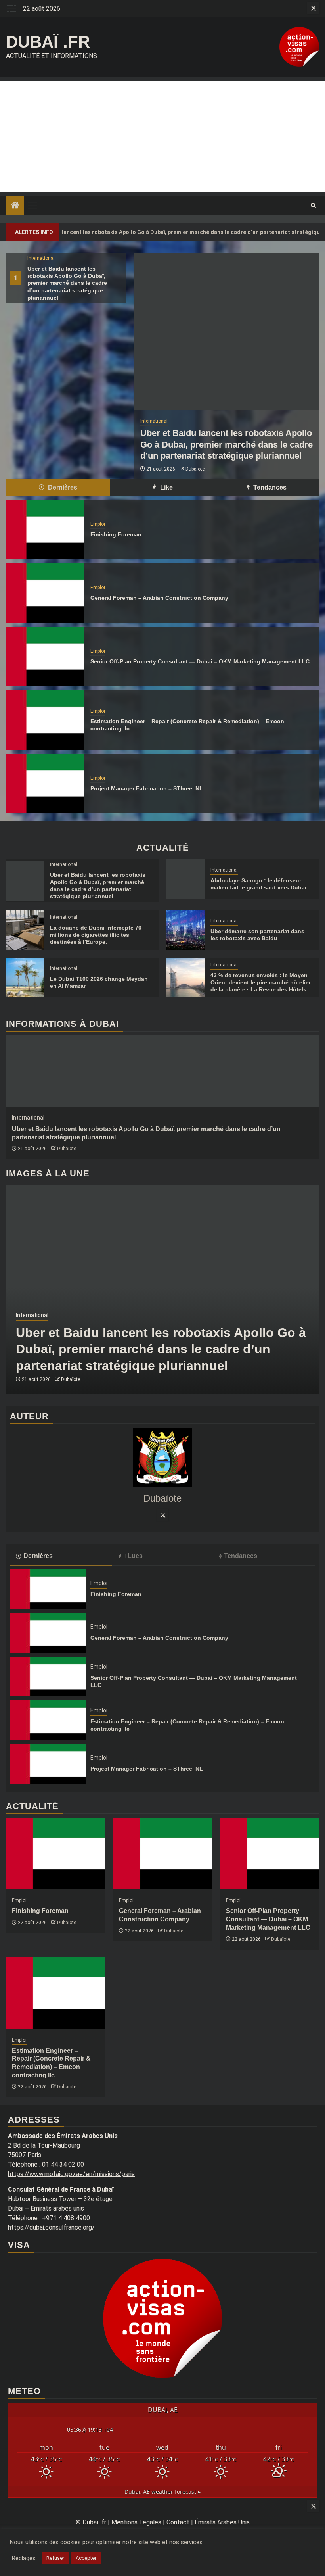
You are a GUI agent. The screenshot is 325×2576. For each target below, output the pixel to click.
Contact (178, 2522)
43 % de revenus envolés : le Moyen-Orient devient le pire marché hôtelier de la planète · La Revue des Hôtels (261, 982)
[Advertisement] (162, 136)
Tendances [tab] (269, 487)
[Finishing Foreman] (45, 530)
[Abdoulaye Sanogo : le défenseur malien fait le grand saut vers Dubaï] (185, 879)
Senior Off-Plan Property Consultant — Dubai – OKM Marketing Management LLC (200, 661)
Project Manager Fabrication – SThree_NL (147, 788)
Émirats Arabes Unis (222, 2522)
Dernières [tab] (62, 487)
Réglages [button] (24, 2558)
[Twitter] (162, 1515)
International (41, 258)
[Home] (15, 206)
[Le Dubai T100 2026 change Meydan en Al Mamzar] (25, 978)
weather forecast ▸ (162, 2492)
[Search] (313, 206)
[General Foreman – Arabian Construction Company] (45, 593)
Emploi (98, 524)
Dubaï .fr (48, 42)
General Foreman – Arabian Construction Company (159, 598)
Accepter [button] (86, 2558)
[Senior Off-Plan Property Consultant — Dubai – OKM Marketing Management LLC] (45, 657)
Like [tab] (166, 487)
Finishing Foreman (116, 534)
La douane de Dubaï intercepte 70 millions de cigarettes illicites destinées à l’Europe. (96, 935)
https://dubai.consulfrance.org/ (51, 2227)
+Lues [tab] (133, 1556)
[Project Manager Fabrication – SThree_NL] (45, 784)
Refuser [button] (55, 2558)
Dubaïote (195, 469)
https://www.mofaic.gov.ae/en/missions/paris (71, 2174)
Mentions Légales (136, 2522)
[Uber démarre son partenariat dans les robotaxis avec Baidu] (185, 930)
